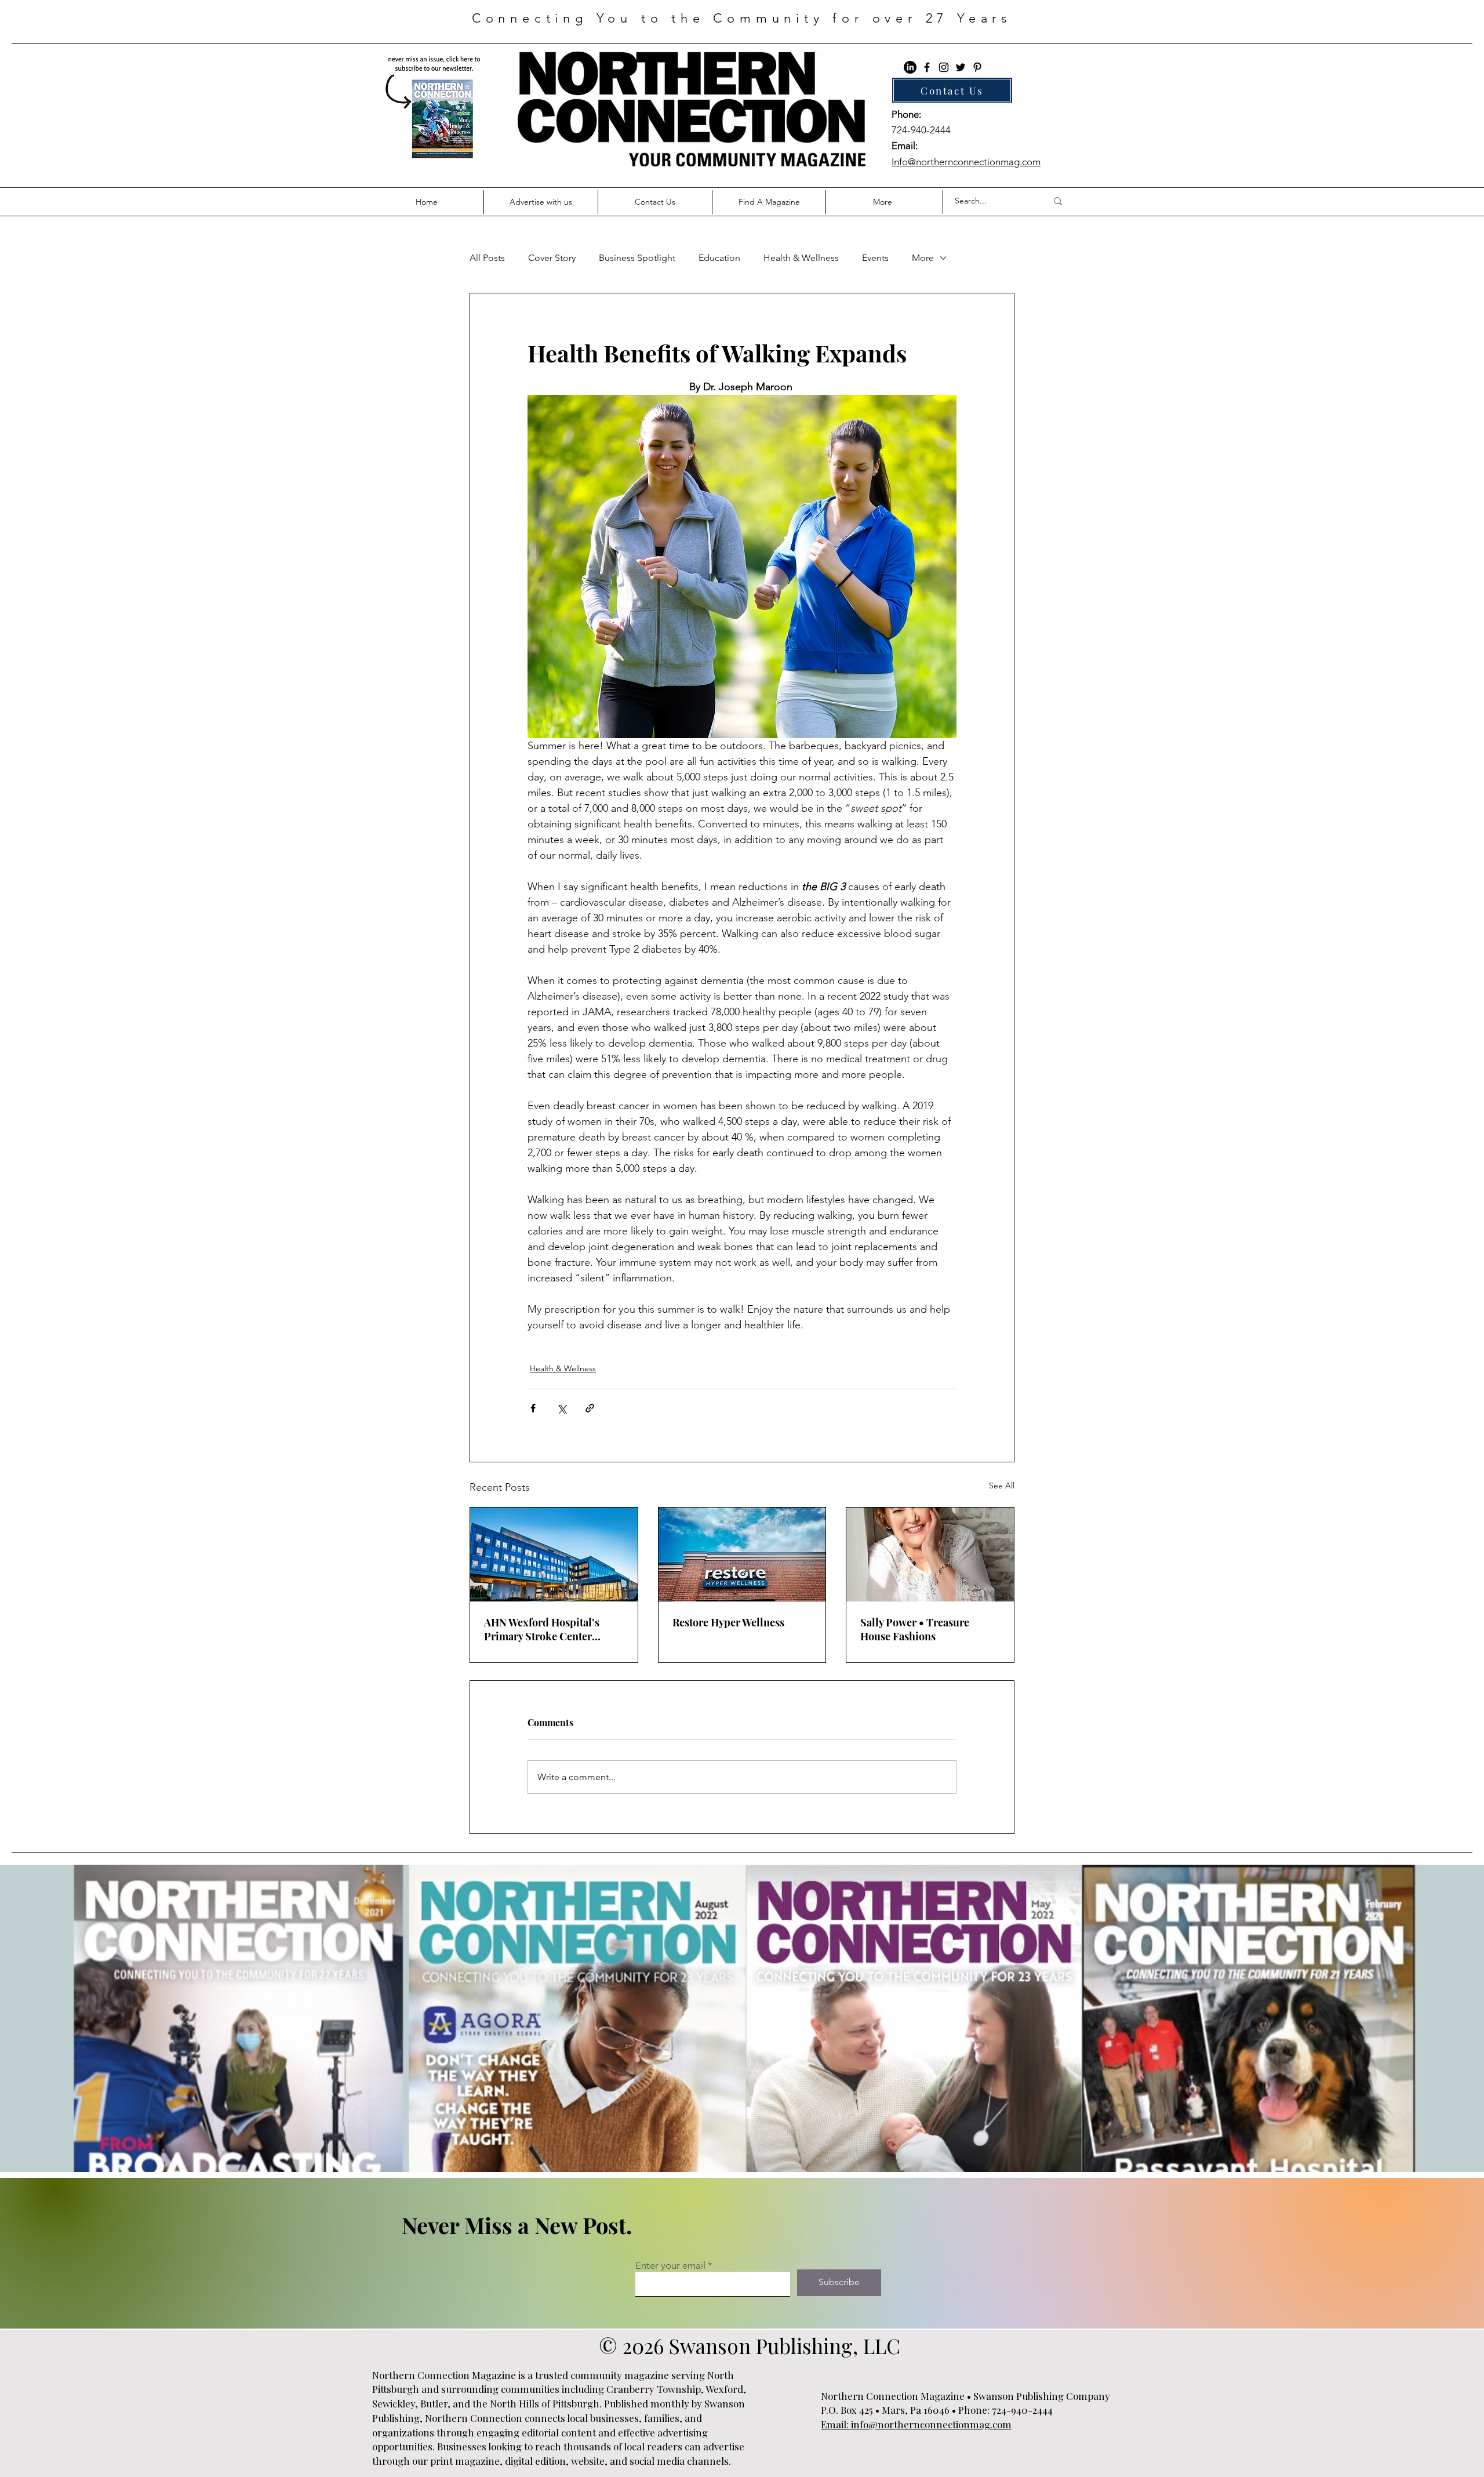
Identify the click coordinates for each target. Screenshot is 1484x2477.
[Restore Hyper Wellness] (742, 1555)
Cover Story (552, 258)
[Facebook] (927, 67)
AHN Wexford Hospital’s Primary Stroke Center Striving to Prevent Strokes (548, 1629)
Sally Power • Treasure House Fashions (915, 1629)
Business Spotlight (637, 258)
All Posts (487, 258)
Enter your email (670, 2266)
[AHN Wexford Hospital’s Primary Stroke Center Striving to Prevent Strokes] (554, 1555)
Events (875, 258)
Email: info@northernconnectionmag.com (916, 2424)
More (923, 258)
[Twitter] (961, 67)
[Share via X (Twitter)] (561, 1408)
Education (719, 258)
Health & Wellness (801, 258)
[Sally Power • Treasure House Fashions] (930, 1555)
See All (1002, 1486)
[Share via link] (590, 1408)
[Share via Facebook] (533, 1408)
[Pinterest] (977, 67)
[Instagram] (944, 67)
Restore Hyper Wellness (728, 1622)
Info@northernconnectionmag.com (966, 162)
